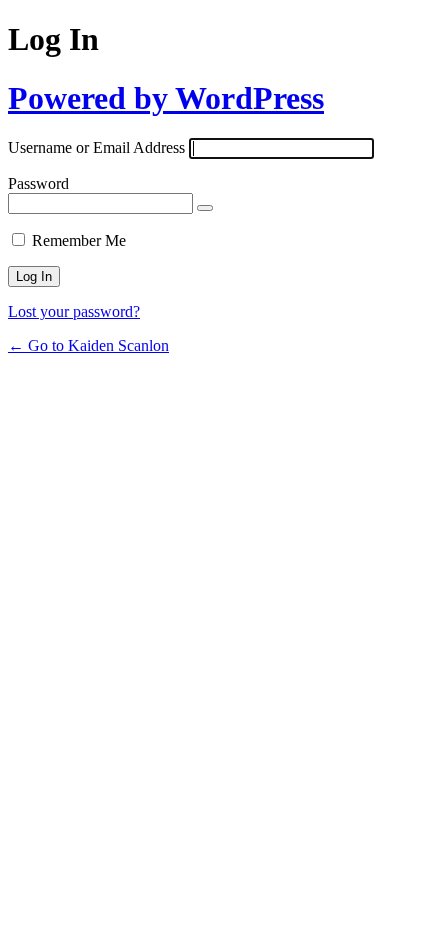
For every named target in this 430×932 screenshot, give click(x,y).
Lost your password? (74, 311)
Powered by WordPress (166, 98)
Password (38, 183)
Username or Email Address (96, 147)
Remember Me (79, 240)
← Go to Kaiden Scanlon (88, 345)
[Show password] (205, 208)
